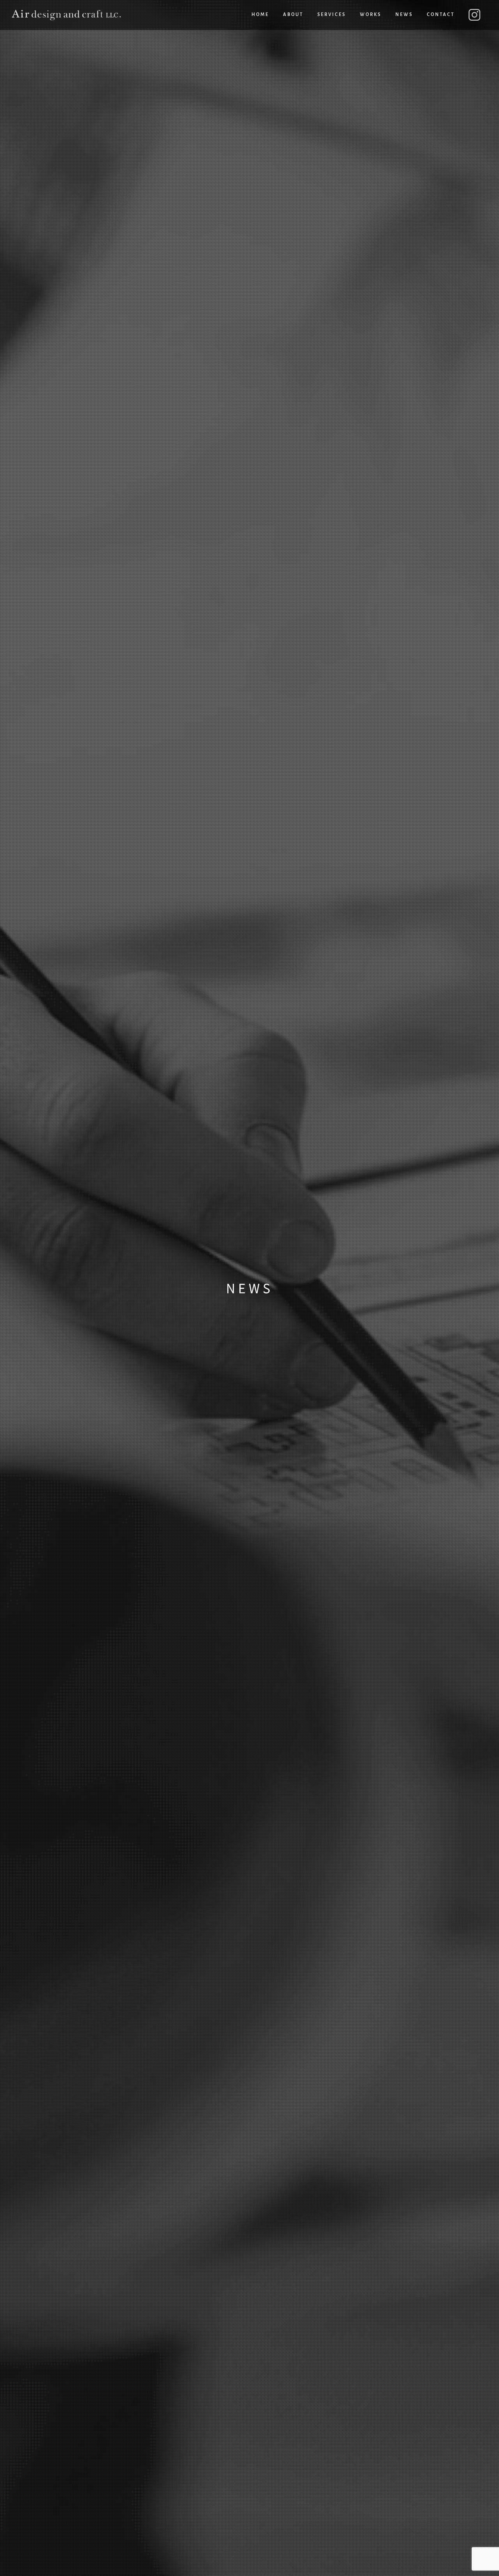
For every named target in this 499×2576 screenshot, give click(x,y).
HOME (260, 15)
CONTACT (441, 15)
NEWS (404, 15)
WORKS (371, 15)
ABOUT (293, 15)
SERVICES (332, 15)
